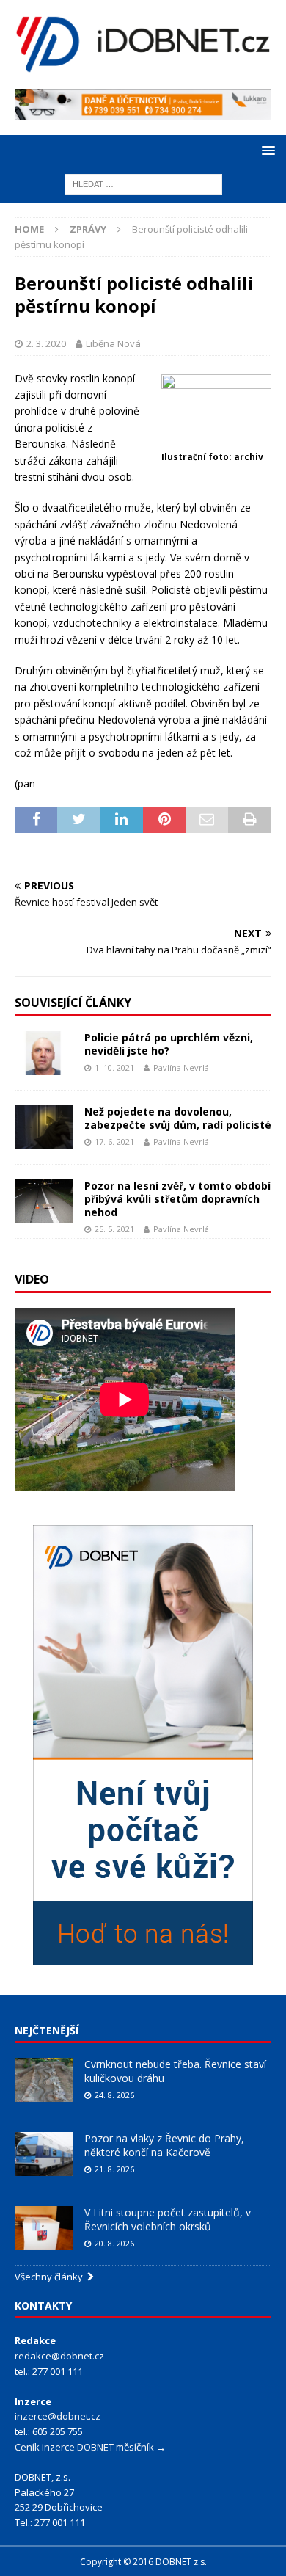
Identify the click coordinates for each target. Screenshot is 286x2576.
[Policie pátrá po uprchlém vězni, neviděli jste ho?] (44, 1053)
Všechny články (51, 2277)
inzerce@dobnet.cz (58, 2416)
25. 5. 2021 (114, 1229)
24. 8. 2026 (114, 2095)
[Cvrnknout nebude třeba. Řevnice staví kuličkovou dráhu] (44, 2080)
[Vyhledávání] (143, 183)
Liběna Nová (113, 343)
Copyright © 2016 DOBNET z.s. (143, 2562)
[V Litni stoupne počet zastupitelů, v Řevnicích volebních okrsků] (44, 2228)
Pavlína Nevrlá (181, 1067)
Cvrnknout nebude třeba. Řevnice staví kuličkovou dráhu (175, 2071)
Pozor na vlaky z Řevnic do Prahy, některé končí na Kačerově (164, 2145)
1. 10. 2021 (114, 1067)
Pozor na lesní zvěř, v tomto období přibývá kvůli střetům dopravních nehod (177, 1199)
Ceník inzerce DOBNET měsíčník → (90, 2447)
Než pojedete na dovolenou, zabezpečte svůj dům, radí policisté (178, 1118)
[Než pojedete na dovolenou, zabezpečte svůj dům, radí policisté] (44, 1127)
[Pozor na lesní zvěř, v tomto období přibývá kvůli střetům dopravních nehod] (44, 1201)
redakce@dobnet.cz (59, 2356)
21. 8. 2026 (114, 2169)
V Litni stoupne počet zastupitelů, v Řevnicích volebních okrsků (168, 2219)
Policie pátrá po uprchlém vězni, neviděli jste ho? (169, 1044)
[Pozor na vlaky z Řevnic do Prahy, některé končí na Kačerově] (44, 2154)
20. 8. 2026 (114, 2243)
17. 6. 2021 (114, 1142)
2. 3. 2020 (46, 343)
